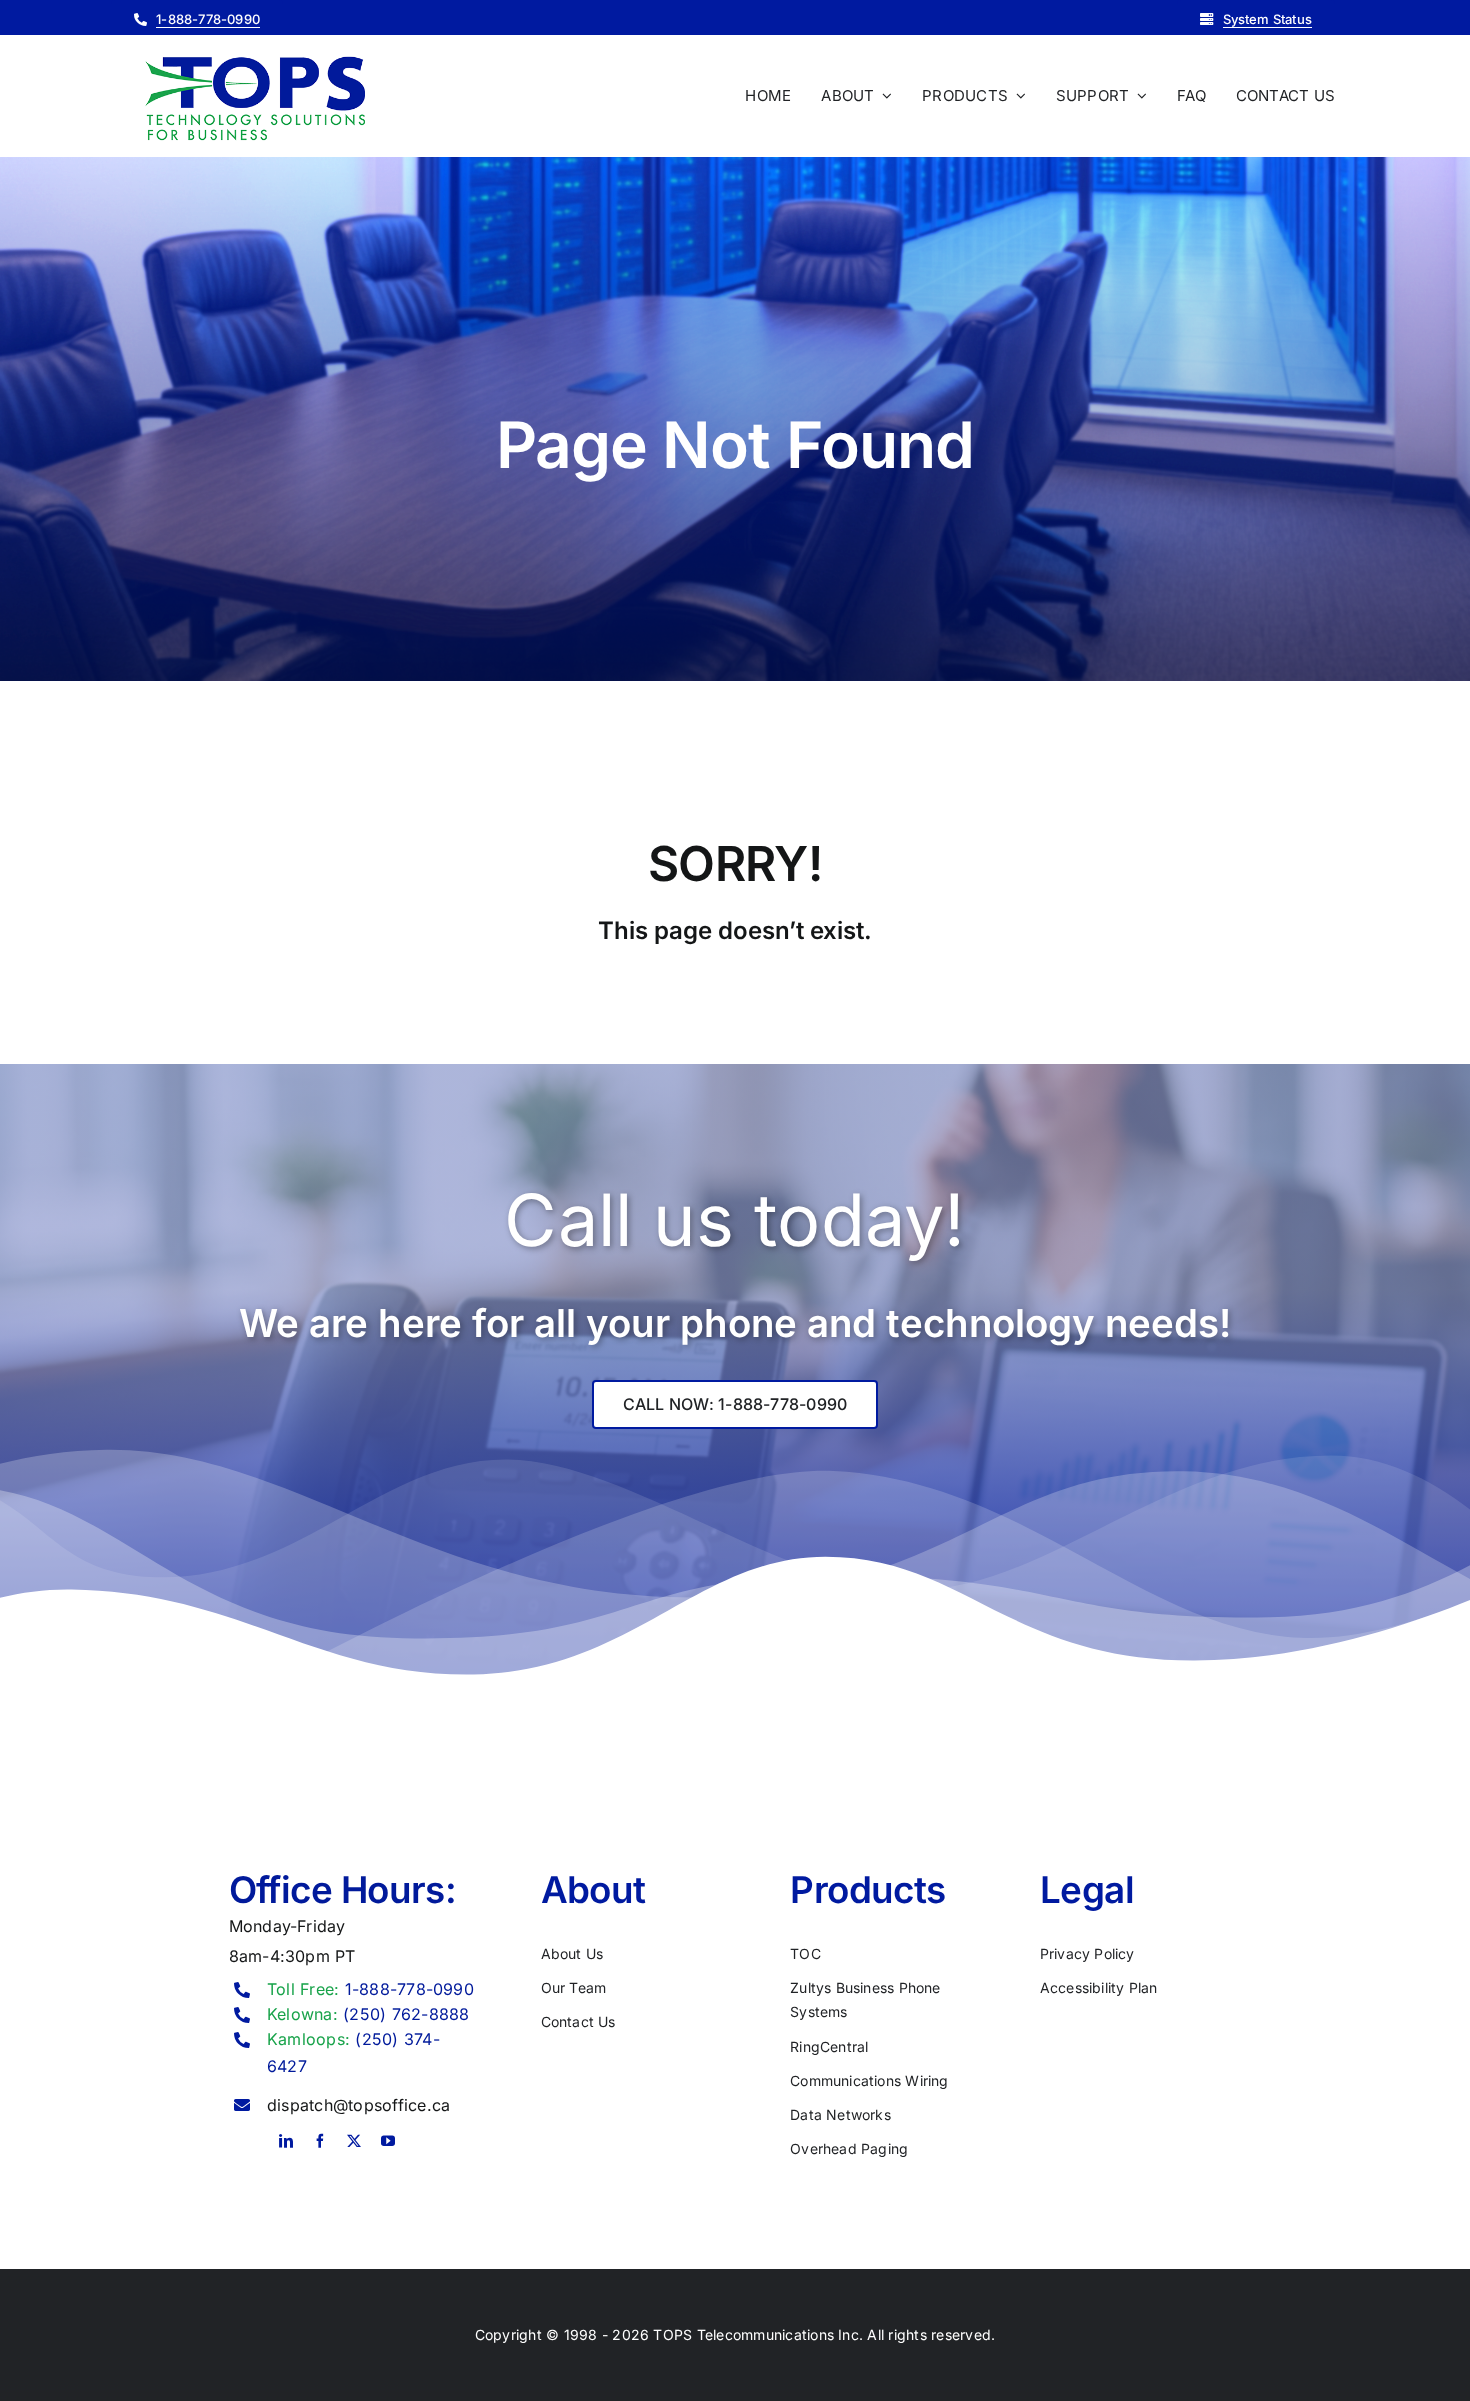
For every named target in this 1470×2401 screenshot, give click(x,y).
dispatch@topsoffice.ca (358, 2105)
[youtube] (388, 2141)
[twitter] (354, 2141)
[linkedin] (286, 2141)
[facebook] (320, 2141)
